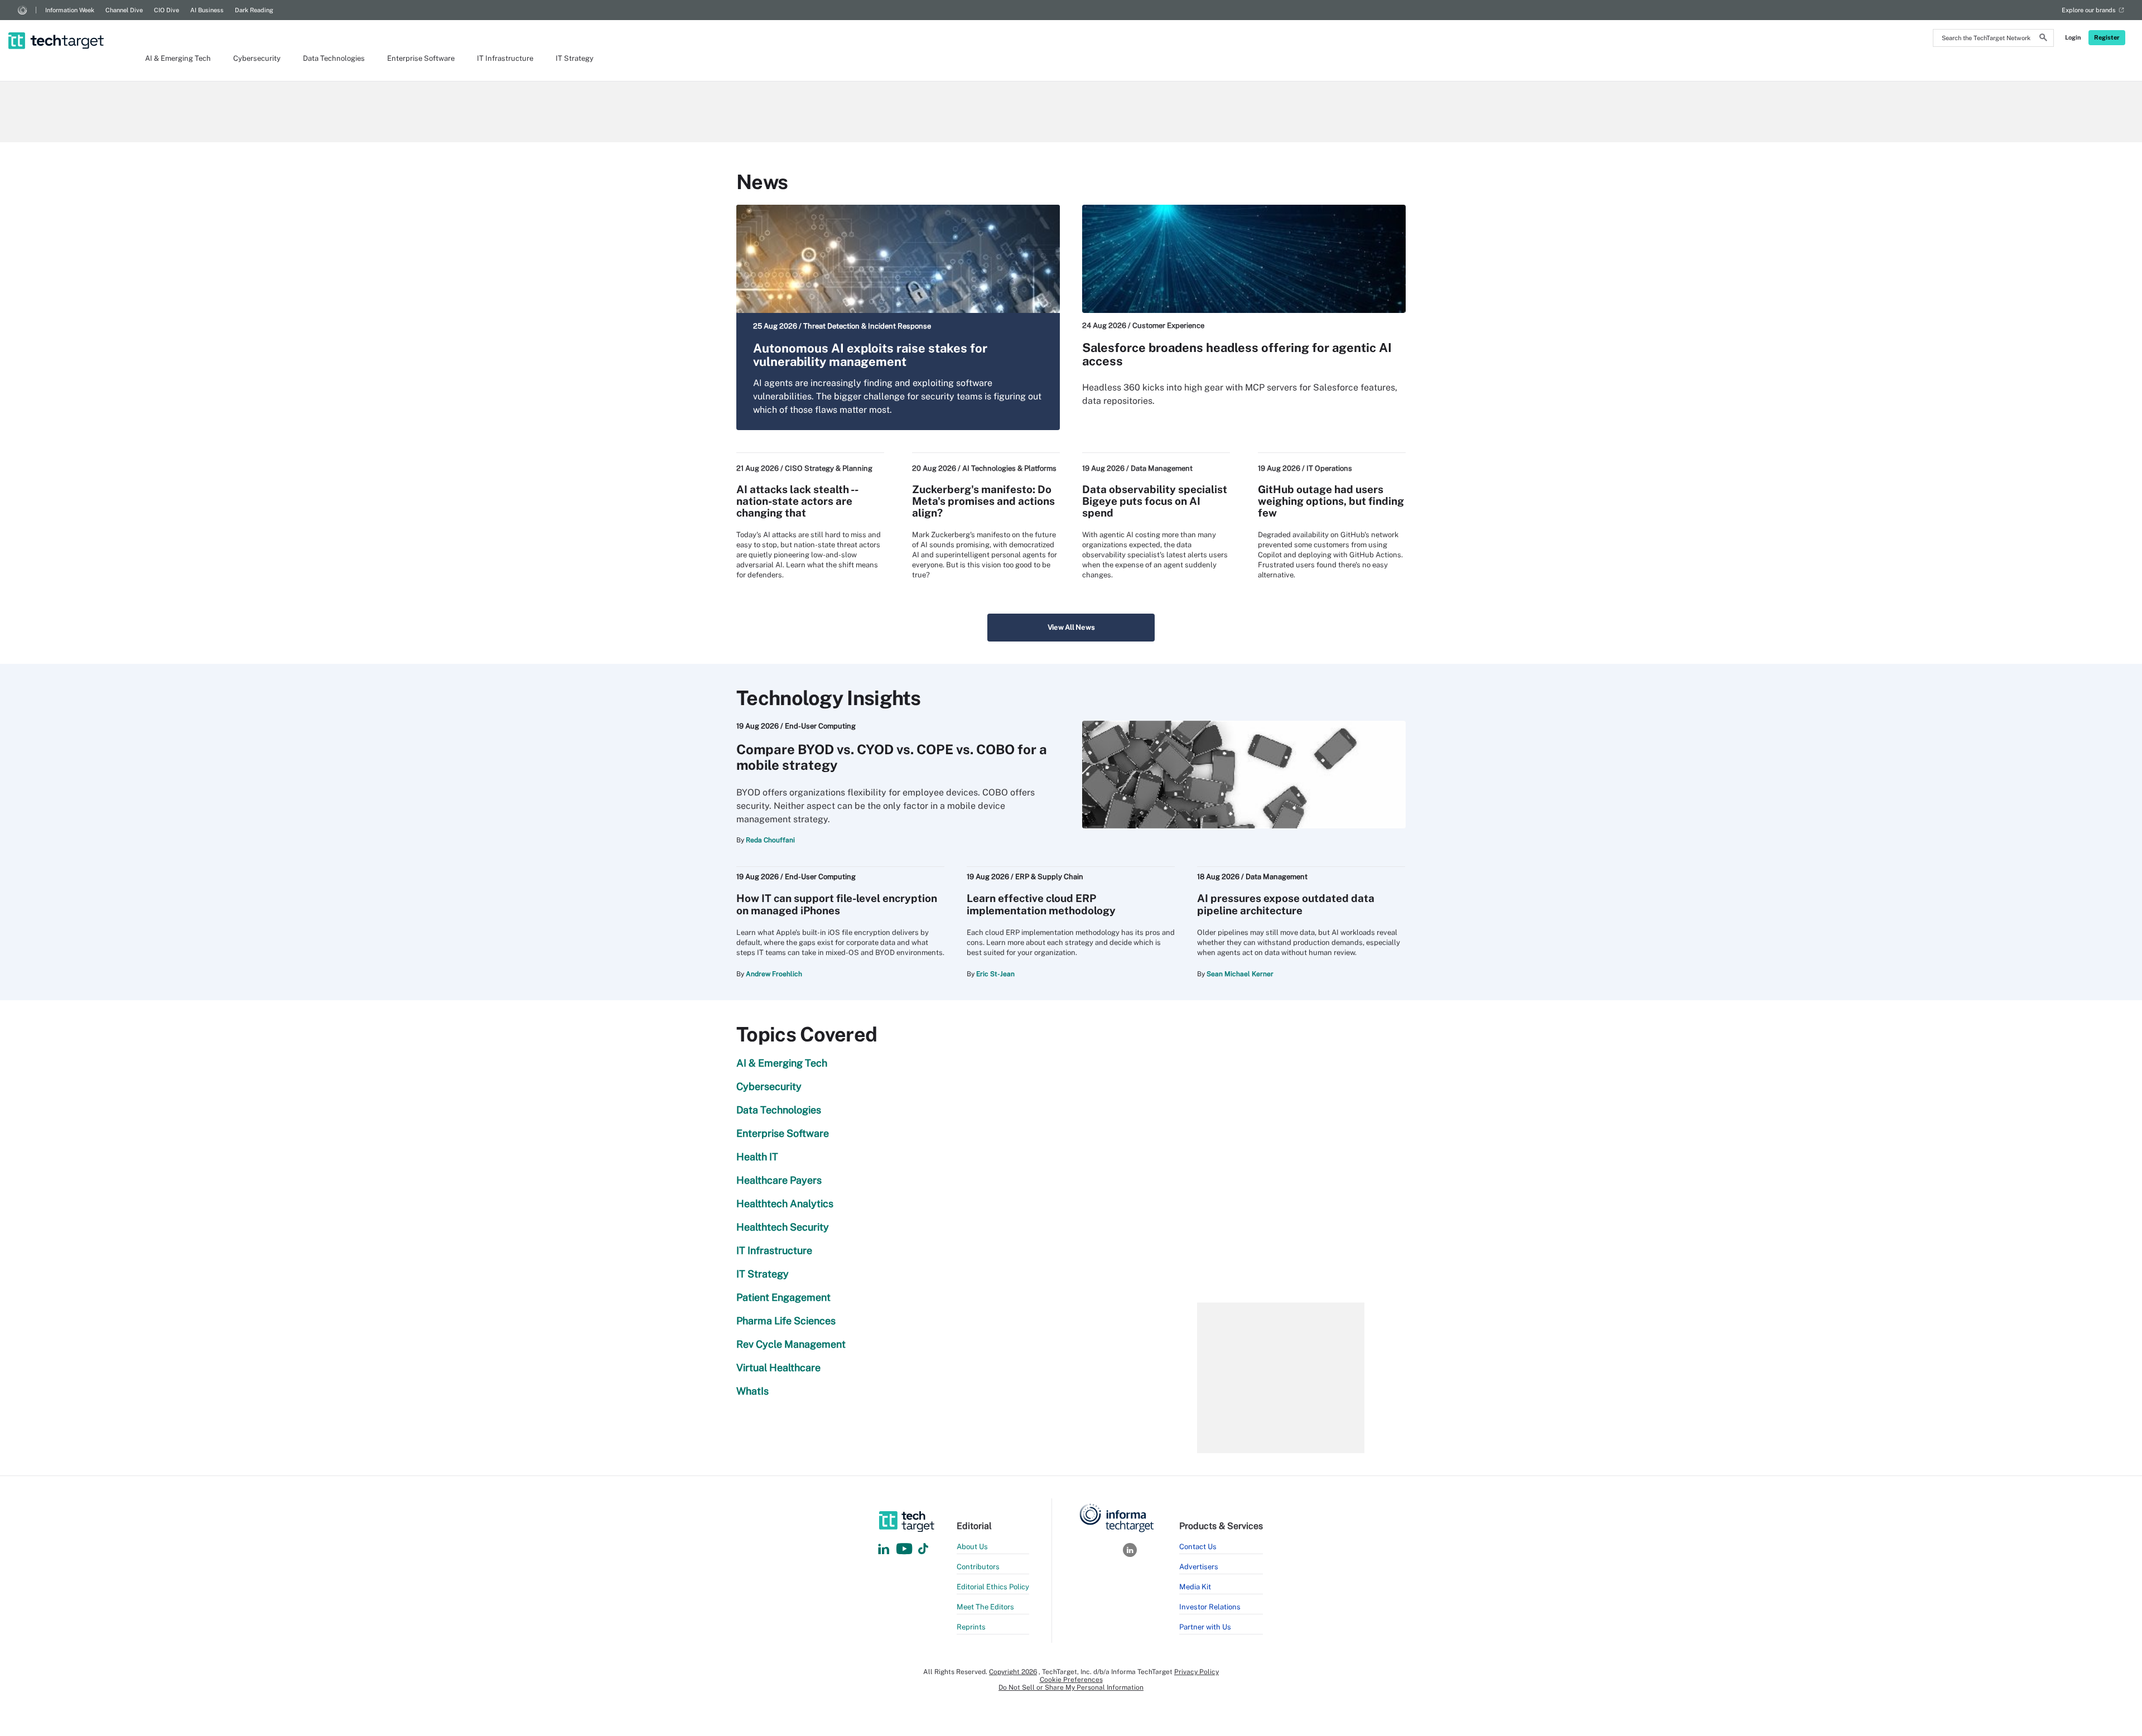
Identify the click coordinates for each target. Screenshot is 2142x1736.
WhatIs (752, 1391)
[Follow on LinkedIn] (884, 1549)
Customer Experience (1168, 325)
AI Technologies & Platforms (1009, 468)
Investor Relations (1210, 1607)
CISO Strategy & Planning (829, 468)
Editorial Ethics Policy (993, 1587)
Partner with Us (1205, 1627)
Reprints (971, 1627)
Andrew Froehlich (774, 974)
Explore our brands (2089, 10)
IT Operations (1329, 468)
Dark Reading (254, 10)
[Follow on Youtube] (906, 1549)
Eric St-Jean (995, 974)
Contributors (978, 1567)
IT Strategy (575, 58)
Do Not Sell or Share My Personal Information (1071, 1687)
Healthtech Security (783, 1227)
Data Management (1162, 468)
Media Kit (1195, 1587)
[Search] (2043, 39)
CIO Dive (167, 10)
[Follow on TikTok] (923, 1549)
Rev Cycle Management (791, 1344)
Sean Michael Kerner (1240, 974)
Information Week (70, 10)
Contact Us (1198, 1547)
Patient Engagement (783, 1297)
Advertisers (1199, 1567)
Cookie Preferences (1071, 1680)
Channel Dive (124, 10)
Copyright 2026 (1013, 1672)
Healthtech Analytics (785, 1204)
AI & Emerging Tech (178, 58)
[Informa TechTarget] (22, 10)
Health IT (757, 1157)
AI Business (207, 10)
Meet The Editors (985, 1607)
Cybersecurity (257, 58)
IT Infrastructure (505, 58)
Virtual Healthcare (778, 1368)
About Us (972, 1547)
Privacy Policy (1197, 1672)
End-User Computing (820, 726)
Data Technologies (334, 58)
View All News (1071, 627)
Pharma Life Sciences (786, 1321)
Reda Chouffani (770, 840)
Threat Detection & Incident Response (867, 326)
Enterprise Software (421, 58)
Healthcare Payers (779, 1180)
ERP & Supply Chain (1049, 877)
